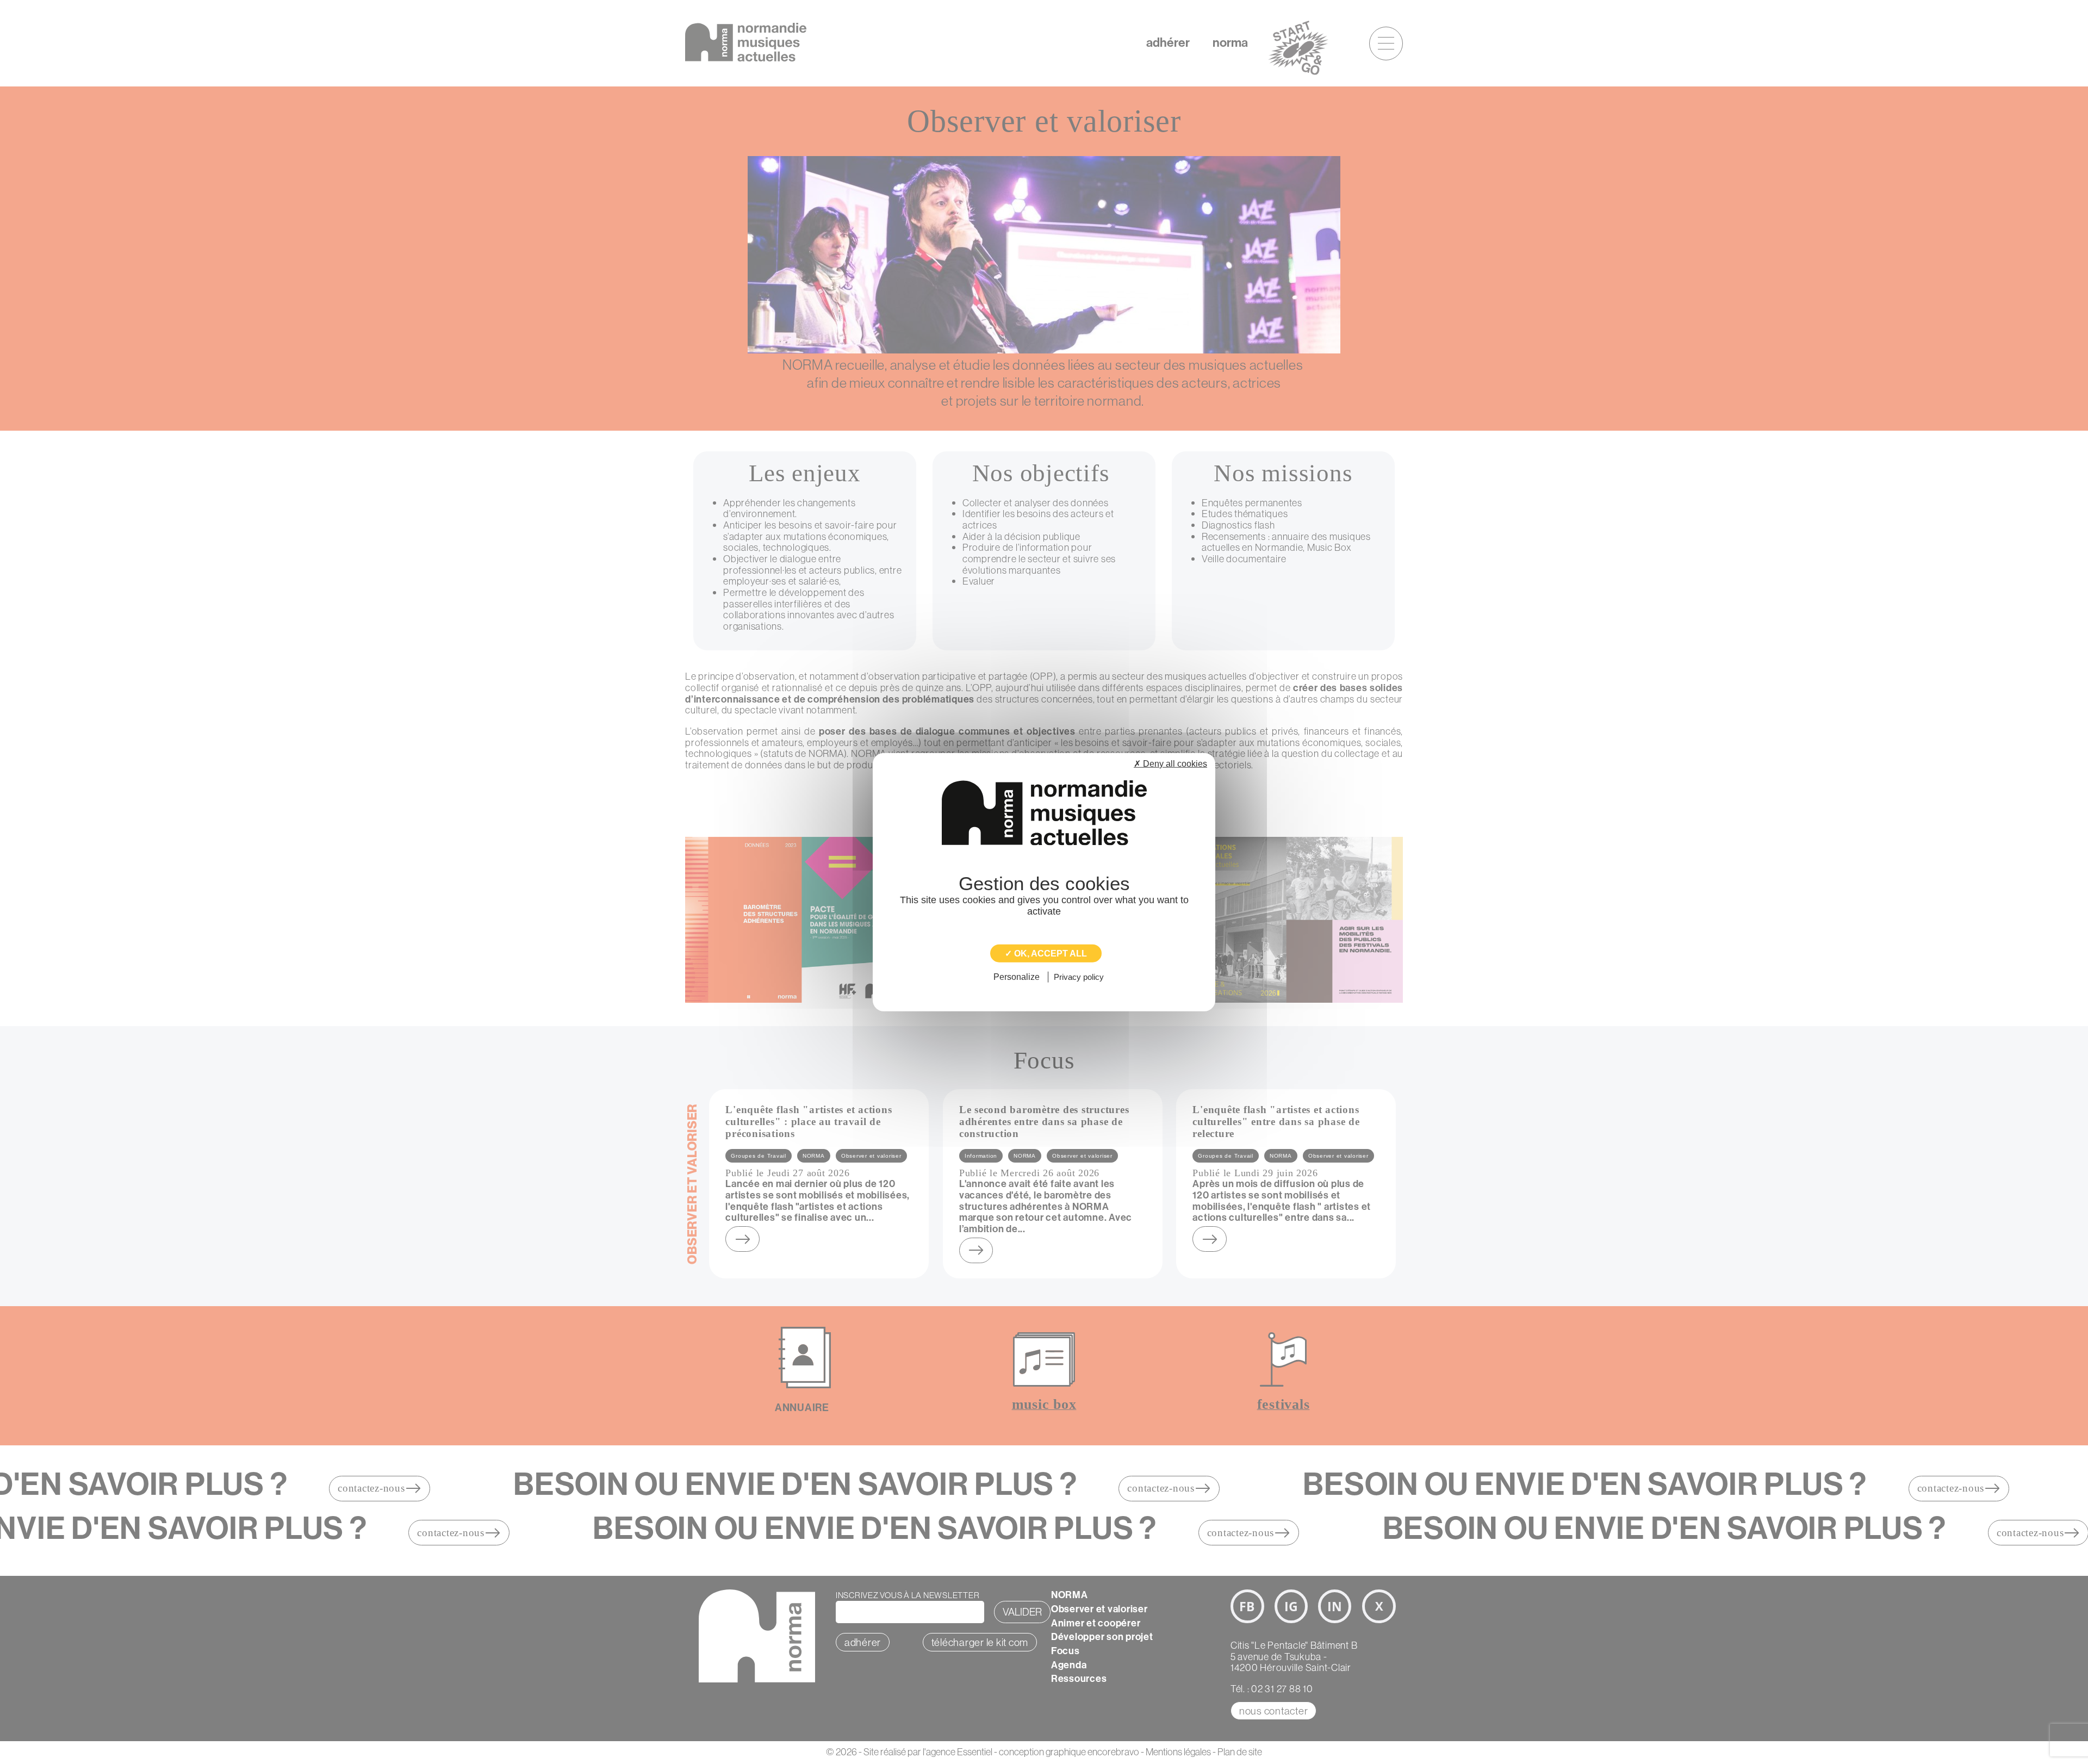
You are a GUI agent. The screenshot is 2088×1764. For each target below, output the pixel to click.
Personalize (1017, 977)
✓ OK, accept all (1046, 954)
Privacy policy (1079, 977)
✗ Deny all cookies (1170, 764)
